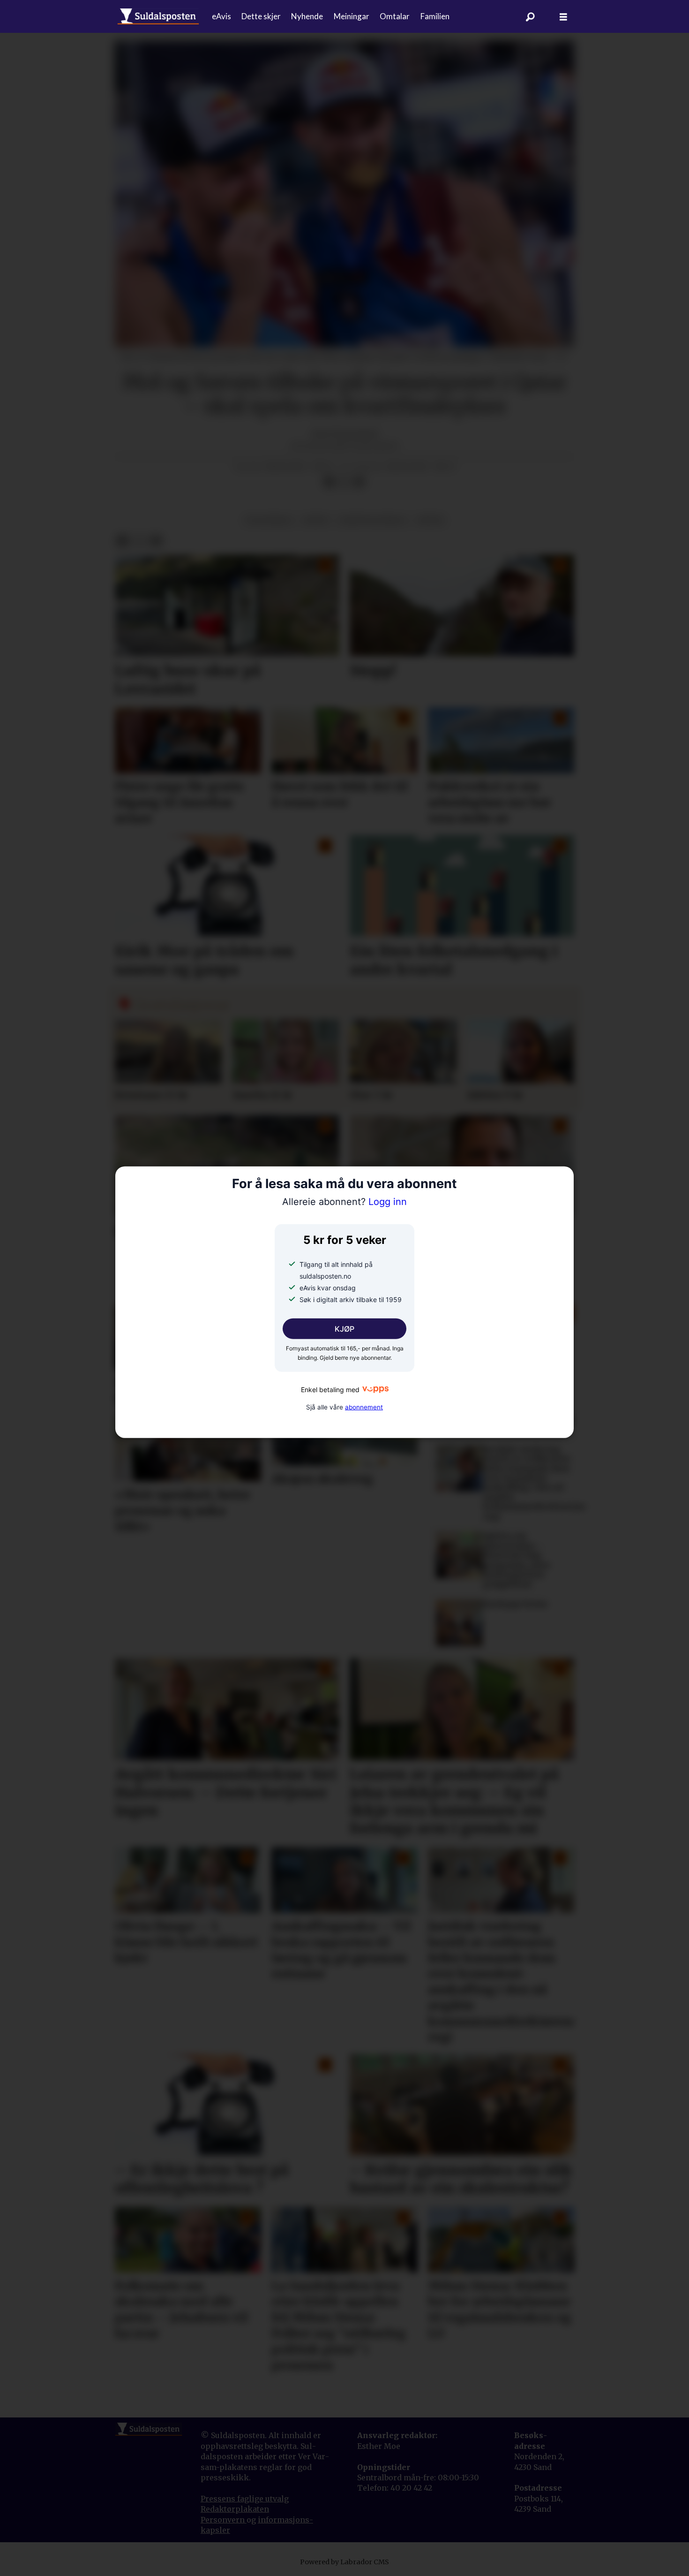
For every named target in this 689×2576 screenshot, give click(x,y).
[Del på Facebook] (329, 482)
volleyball (269, 520)
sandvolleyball (373, 520)
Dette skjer (261, 16)
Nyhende (307, 16)
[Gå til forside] (158, 16)
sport (316, 520)
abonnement (364, 1407)
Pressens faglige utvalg (245, 2499)
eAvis (221, 16)
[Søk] (531, 16)
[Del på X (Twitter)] (344, 482)
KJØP (344, 1329)
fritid (431, 520)
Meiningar (352, 16)
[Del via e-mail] (359, 482)
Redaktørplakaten (235, 2509)
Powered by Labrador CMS (344, 2562)
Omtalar (395, 16)
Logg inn (344, 1202)
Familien (435, 16)
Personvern (224, 2520)
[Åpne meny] (563, 17)
